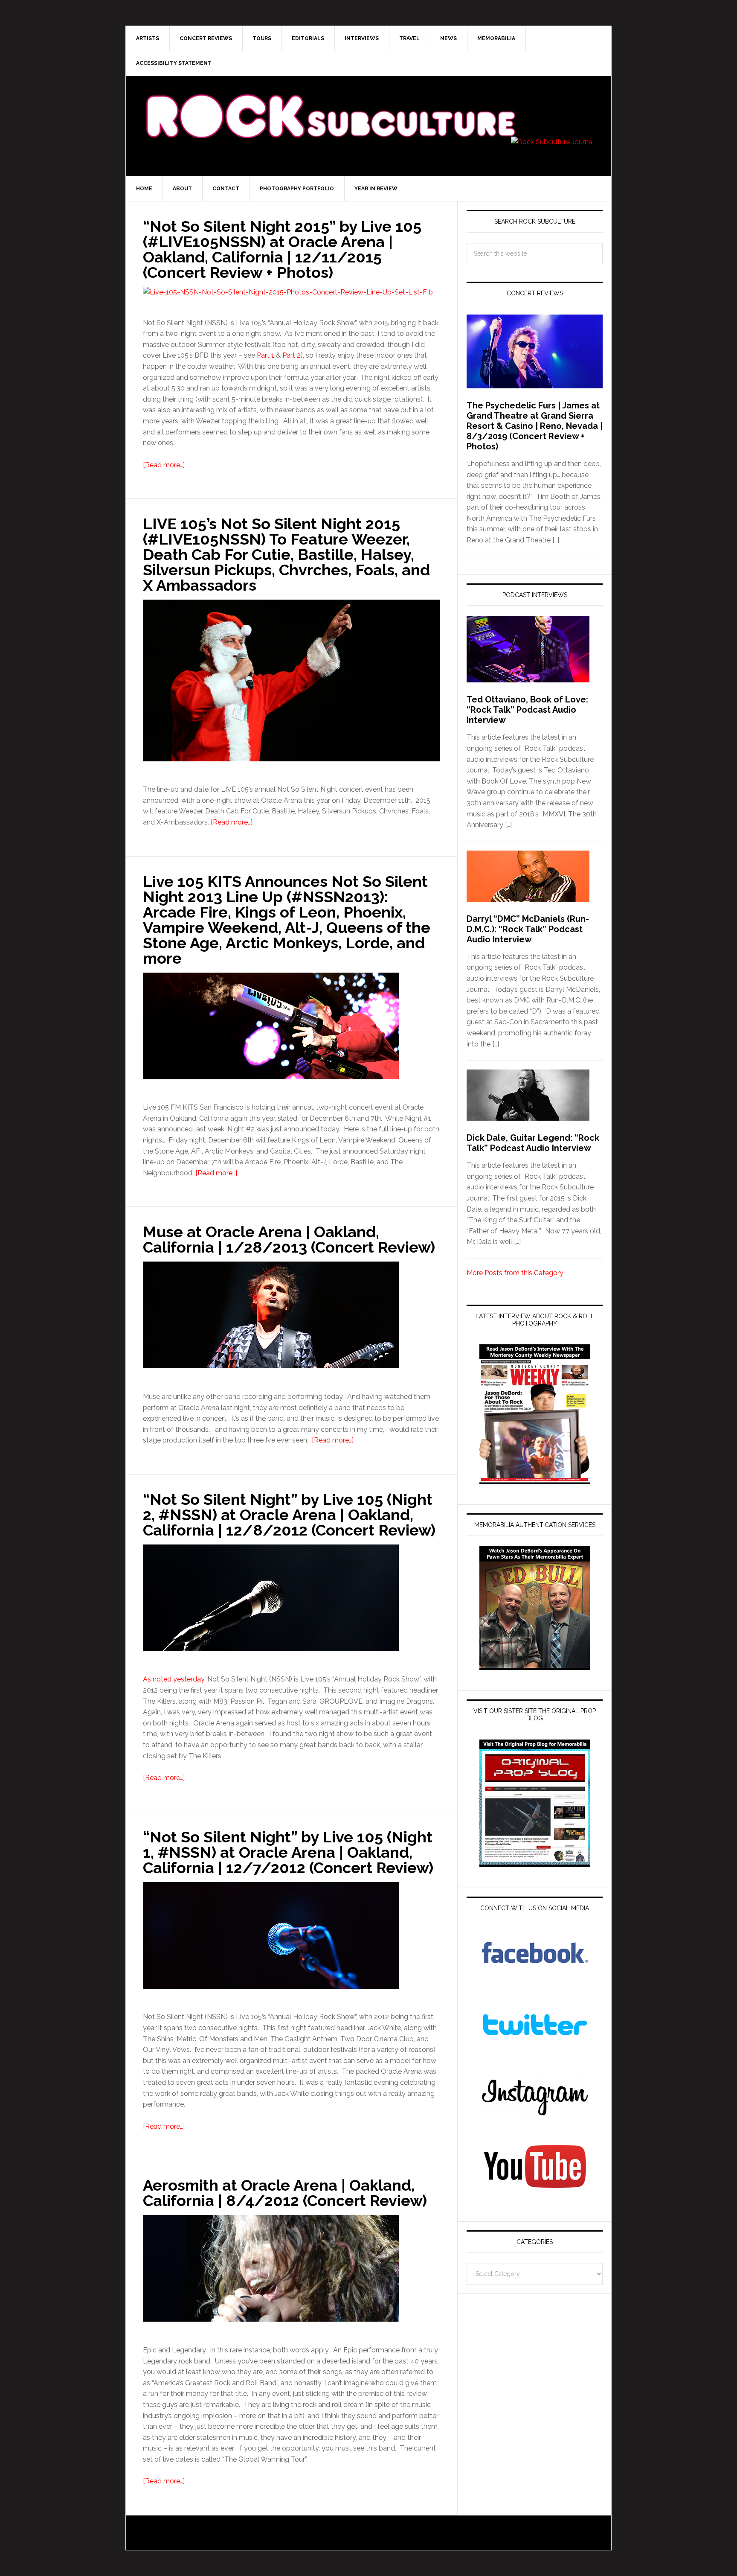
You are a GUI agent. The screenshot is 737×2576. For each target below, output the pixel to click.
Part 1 (265, 355)
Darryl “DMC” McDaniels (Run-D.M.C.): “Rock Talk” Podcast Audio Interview (528, 929)
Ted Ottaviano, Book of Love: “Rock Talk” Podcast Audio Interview (527, 710)
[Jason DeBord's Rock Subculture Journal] (330, 103)
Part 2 (292, 355)
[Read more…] (164, 465)
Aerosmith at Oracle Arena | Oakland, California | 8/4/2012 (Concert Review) (285, 2193)
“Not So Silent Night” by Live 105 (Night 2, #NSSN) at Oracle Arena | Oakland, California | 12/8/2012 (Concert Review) (289, 1515)
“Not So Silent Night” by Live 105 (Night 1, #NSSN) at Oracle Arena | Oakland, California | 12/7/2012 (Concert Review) (288, 1852)
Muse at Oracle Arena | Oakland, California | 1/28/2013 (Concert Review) (289, 1239)
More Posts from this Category (515, 1273)
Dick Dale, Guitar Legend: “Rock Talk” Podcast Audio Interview (533, 1143)
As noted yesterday (174, 1679)
